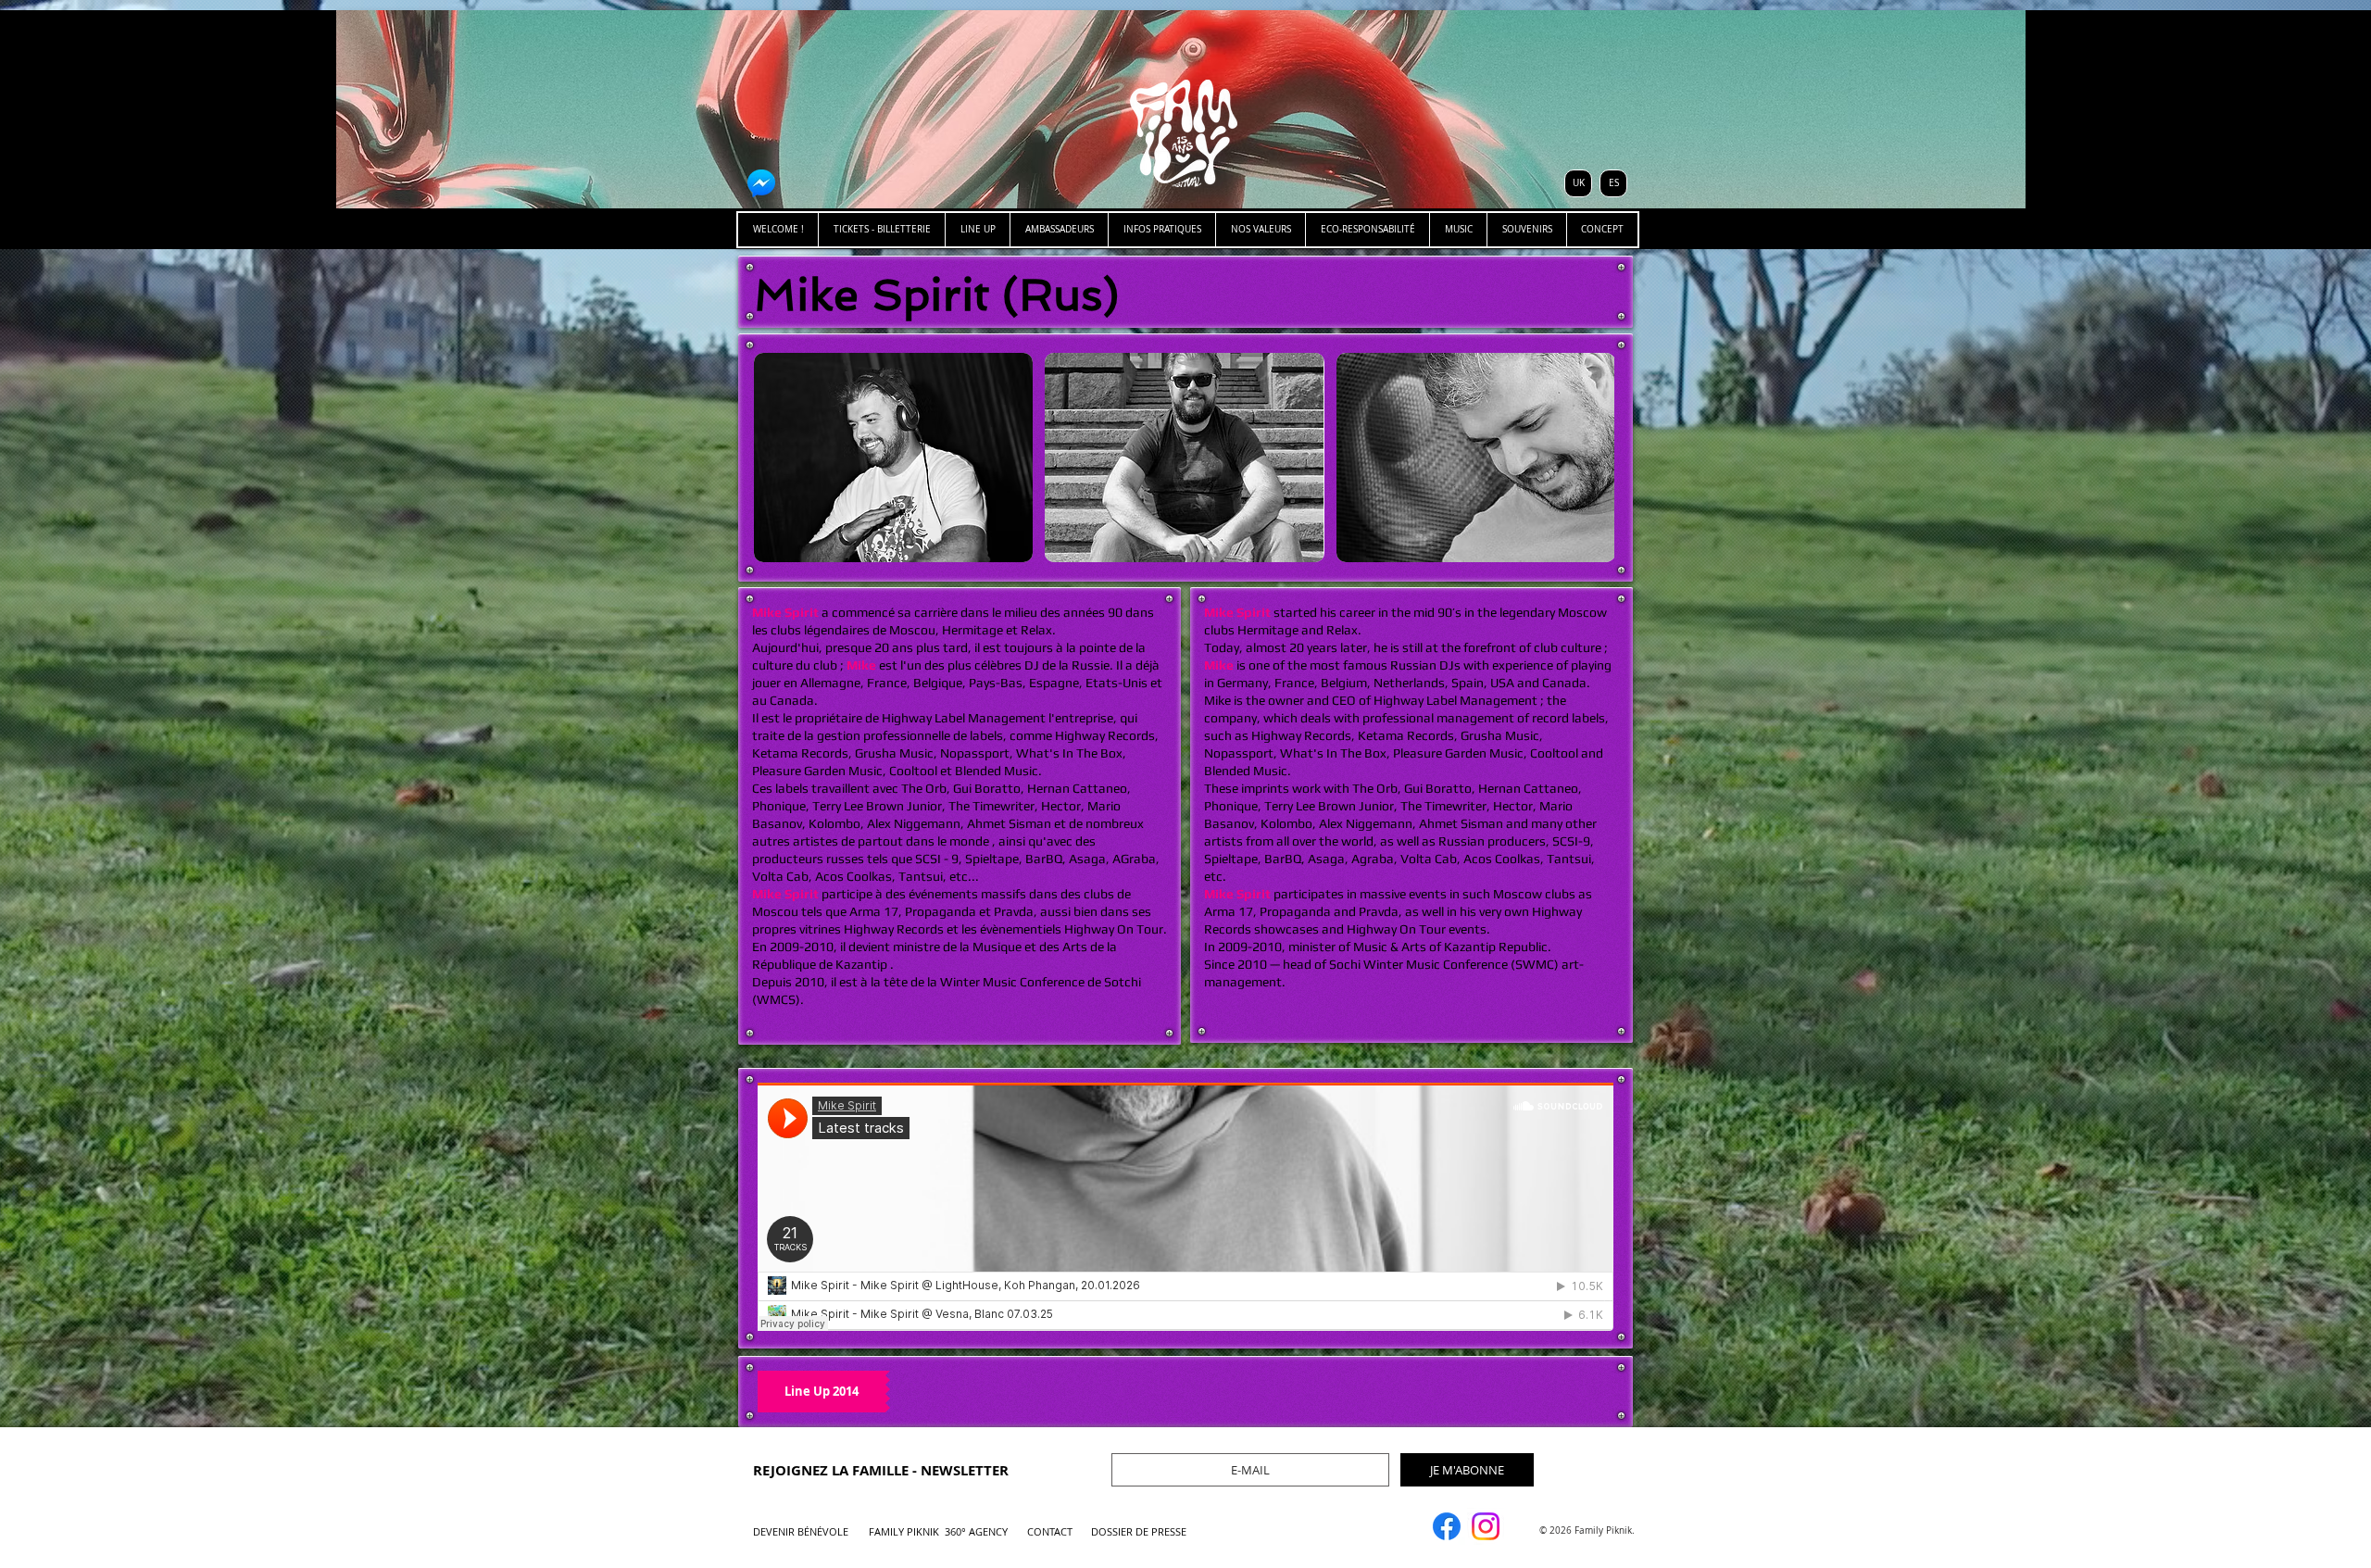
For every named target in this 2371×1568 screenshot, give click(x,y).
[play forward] (1591, 458)
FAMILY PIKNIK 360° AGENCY (938, 1531)
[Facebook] (1447, 1526)
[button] (893, 458)
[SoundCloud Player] (1185, 1207)
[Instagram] (1486, 1526)
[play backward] (777, 458)
